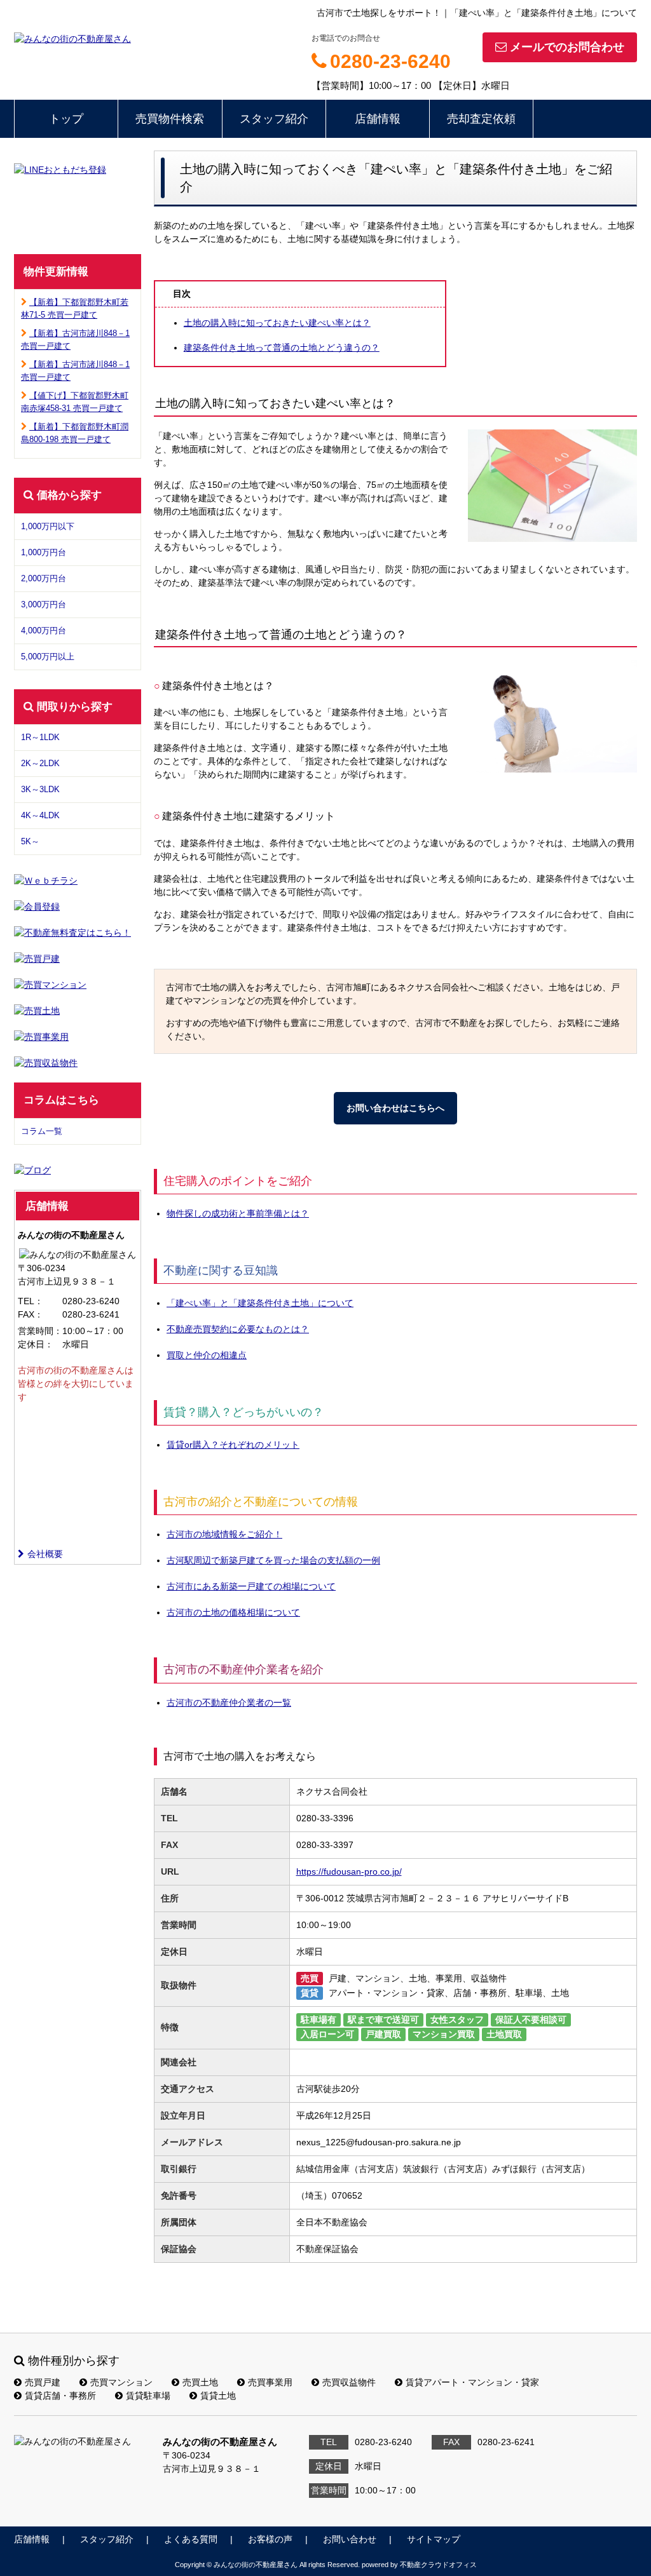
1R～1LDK (40, 737)
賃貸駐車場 (148, 2396)
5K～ (30, 841)
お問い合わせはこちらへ (395, 1108)
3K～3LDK (40, 789)
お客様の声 (270, 2539)
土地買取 (504, 2034)
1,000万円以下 (48, 526)
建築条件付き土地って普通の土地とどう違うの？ (282, 347)
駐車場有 (319, 2020)
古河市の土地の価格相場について (233, 1612)
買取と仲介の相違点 (207, 1355)
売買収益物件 (349, 2382)
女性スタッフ (457, 2020)
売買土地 (200, 2382)
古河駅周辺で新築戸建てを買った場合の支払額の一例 (273, 1560)
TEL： (31, 1301)
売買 (310, 1978)
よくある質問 (191, 2539)
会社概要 (45, 1554)
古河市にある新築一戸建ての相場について (251, 1586)
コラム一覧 (42, 1131)
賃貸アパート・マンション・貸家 (472, 2382)
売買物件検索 (170, 119)
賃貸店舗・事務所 (60, 2396)
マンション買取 (444, 2034)
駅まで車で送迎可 (383, 2020)
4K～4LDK (40, 815)
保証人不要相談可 (531, 2020)
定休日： (36, 1344)
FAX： (31, 1314)
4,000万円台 (44, 631)
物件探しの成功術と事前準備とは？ (238, 1213)
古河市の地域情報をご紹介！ (224, 1534)
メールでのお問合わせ (567, 47)
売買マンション (121, 2382)
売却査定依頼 (481, 119)
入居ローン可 (327, 2034)
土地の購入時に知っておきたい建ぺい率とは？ (277, 323)
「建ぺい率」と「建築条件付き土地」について (260, 1303)
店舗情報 (378, 119)
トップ (66, 119)
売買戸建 (43, 2382)
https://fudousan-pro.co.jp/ (349, 1871)
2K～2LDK (40, 763)
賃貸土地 (218, 2396)
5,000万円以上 (48, 657)
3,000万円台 (44, 604)
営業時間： (40, 1331)
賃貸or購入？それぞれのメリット (233, 1445)
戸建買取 (383, 2034)
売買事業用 (270, 2382)
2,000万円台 (44, 578)
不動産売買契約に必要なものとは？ (238, 1329)
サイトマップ (434, 2539)
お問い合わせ (350, 2539)
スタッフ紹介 (274, 119)
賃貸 (310, 1993)
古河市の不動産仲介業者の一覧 (229, 1703)
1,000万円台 (44, 552)
